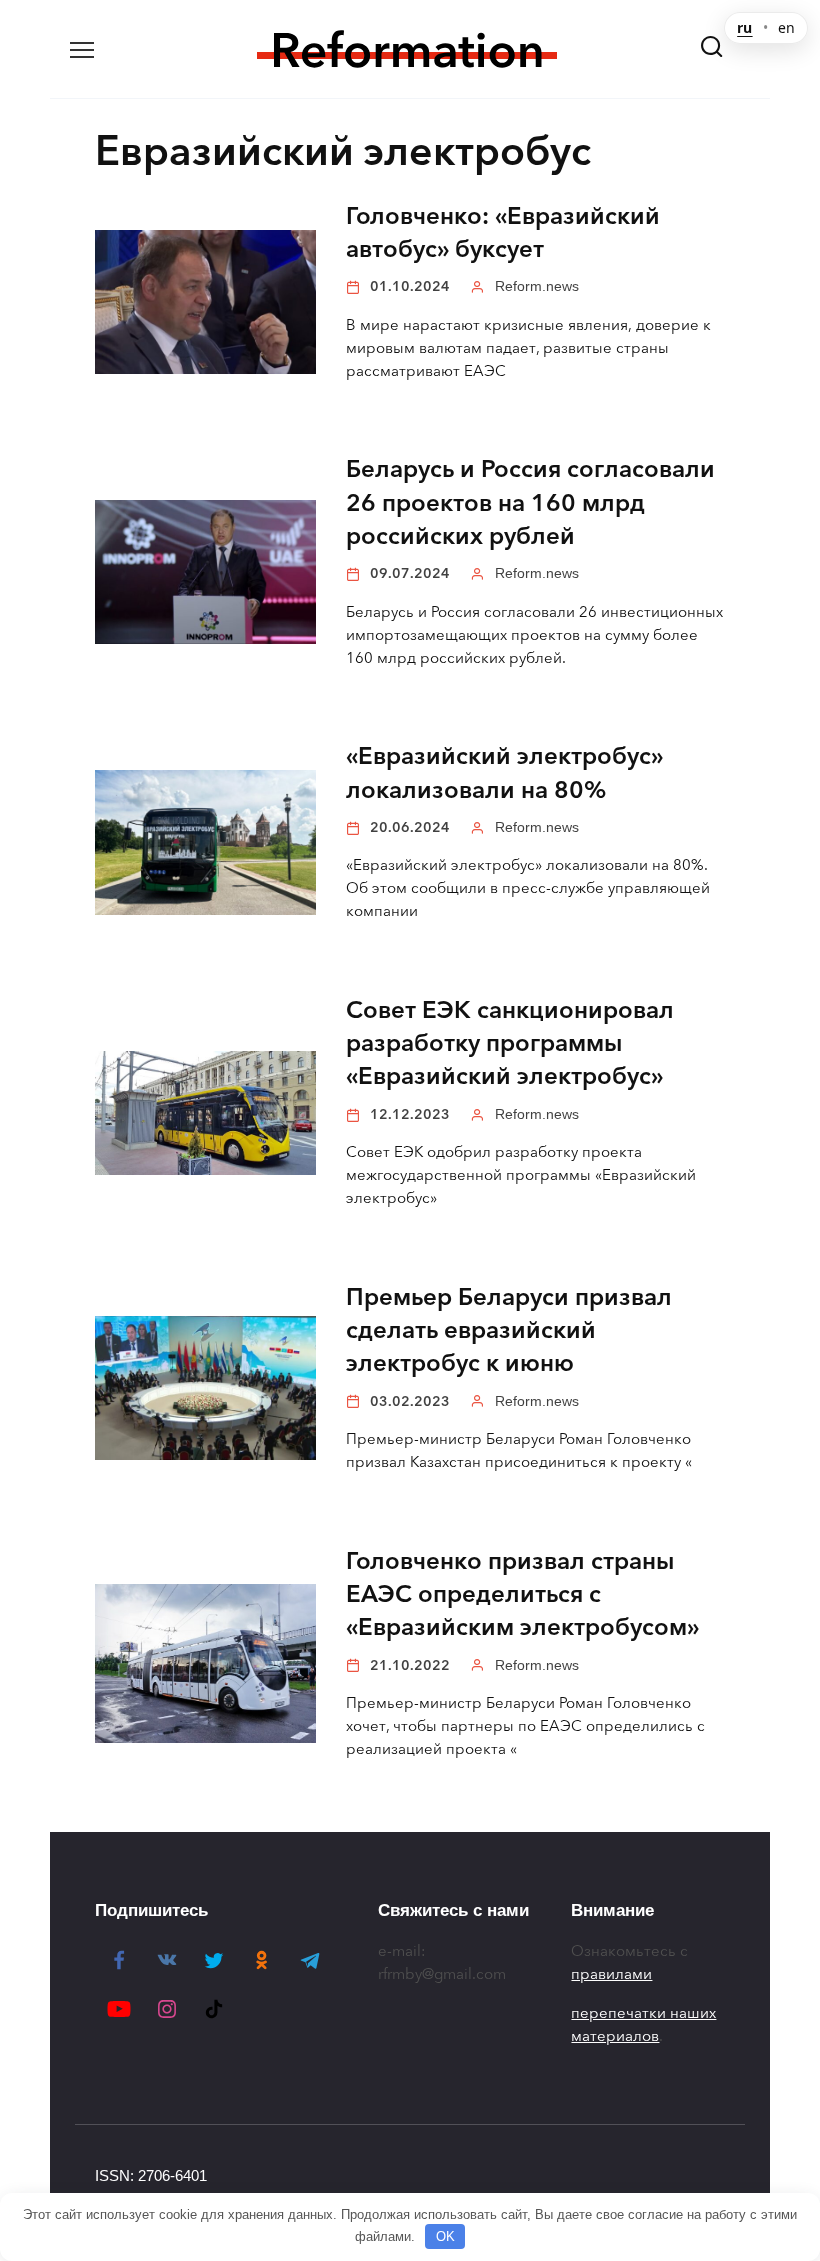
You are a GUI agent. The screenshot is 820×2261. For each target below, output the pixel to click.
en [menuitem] (786, 28)
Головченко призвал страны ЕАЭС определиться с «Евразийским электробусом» (522, 1594)
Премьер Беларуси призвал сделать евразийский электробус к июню (509, 1330)
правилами (611, 1974)
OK (445, 2236)
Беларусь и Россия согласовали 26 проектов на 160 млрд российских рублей (530, 503)
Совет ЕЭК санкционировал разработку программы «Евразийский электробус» (510, 1043)
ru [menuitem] (744, 28)
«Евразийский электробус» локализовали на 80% (504, 773)
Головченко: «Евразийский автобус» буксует (503, 232)
